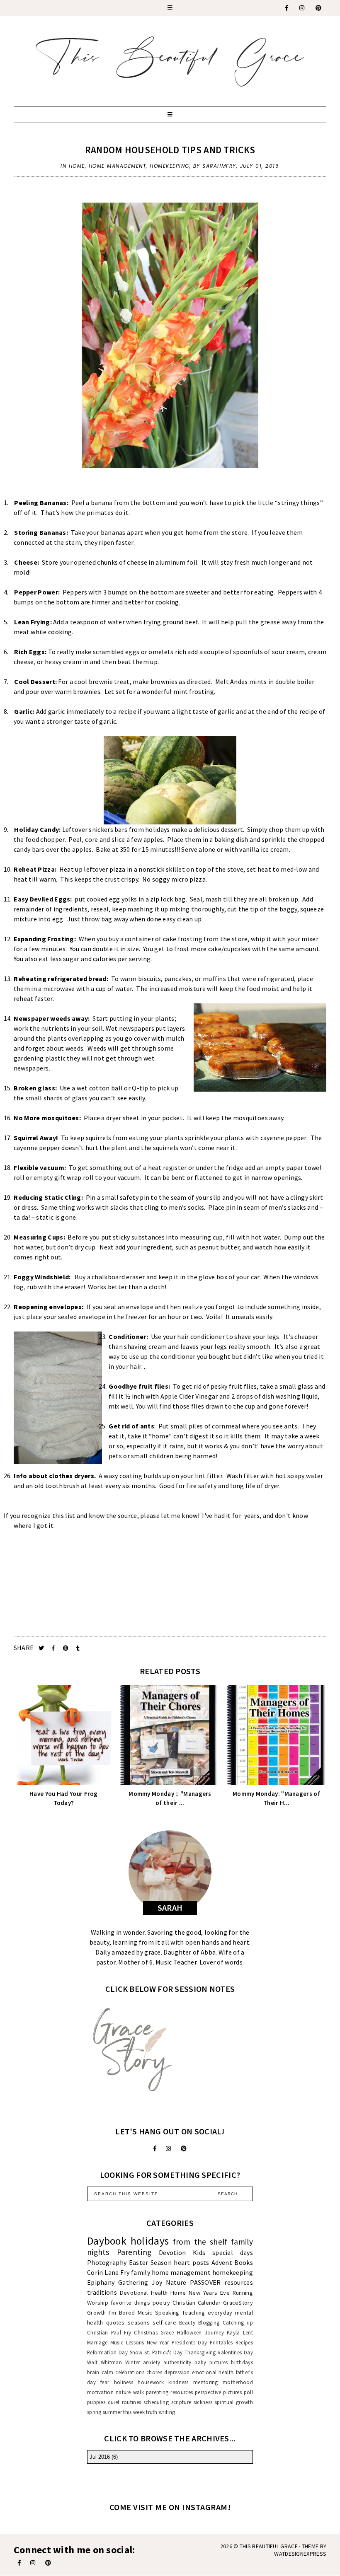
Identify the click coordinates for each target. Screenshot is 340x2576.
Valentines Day (235, 2352)
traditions (102, 2292)
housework (151, 2382)
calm (107, 2372)
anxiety (152, 2362)
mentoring (206, 2382)
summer (112, 2412)
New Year (158, 2342)
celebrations (130, 2372)
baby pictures (211, 2362)
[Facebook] (287, 8)
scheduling (156, 2402)
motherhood (238, 2382)
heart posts (191, 2262)
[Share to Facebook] (54, 1648)
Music (145, 2313)
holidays (150, 2241)
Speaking (167, 2313)
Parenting (134, 2252)
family (141, 2272)
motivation (100, 2392)
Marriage (97, 2342)
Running (243, 2293)
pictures (232, 2392)
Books (244, 2262)
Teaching (193, 2313)
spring (94, 2412)
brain (93, 2372)
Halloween (189, 2332)
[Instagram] (302, 8)
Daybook (107, 2241)
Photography (107, 2262)
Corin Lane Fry (108, 2272)
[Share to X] (42, 1648)
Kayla (233, 2332)
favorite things (130, 2303)
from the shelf (200, 2242)
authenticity (177, 2362)
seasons (139, 2322)
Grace (167, 2332)
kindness (178, 2382)
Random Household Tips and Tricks (170, 150)
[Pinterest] (319, 8)
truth (152, 2412)
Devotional (134, 2293)
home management (118, 166)
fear (105, 2382)
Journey (214, 2332)
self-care (164, 2322)
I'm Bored (122, 2313)
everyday (220, 2313)
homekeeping (170, 166)
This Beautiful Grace (269, 2546)
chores (154, 2372)
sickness (203, 2402)
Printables (221, 2342)
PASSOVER (205, 2282)
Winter (133, 2362)
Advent (222, 2262)
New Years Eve (209, 2293)
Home (77, 166)
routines (131, 2402)
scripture (181, 2402)
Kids (199, 2252)
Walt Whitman (104, 2362)
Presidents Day (189, 2342)
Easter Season (150, 2262)
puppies (96, 2402)
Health (159, 2293)
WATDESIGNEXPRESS (300, 2554)
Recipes (244, 2342)
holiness (124, 2382)
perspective (208, 2392)
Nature (176, 2282)
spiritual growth (234, 2402)
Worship (98, 2303)
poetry (161, 2303)
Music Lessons (127, 2342)
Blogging (209, 2322)
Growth (97, 2313)
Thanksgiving (200, 2352)
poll (248, 2392)
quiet (114, 2402)
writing (167, 2412)
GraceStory (238, 2303)
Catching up (238, 2322)
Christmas (146, 2332)
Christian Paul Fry (109, 2332)
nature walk (130, 2392)
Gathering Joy (140, 2282)
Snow (136, 2352)
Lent (248, 2332)
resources (239, 2282)
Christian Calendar (197, 2303)
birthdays (242, 2362)
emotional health (213, 2372)
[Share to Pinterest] (67, 1648)
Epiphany (101, 2282)
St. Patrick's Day (163, 2352)
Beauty (187, 2322)
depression (177, 2372)
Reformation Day (107, 2352)
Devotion (172, 2252)
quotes (115, 2322)
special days (233, 2252)
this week (134, 2412)
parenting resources (169, 2392)
